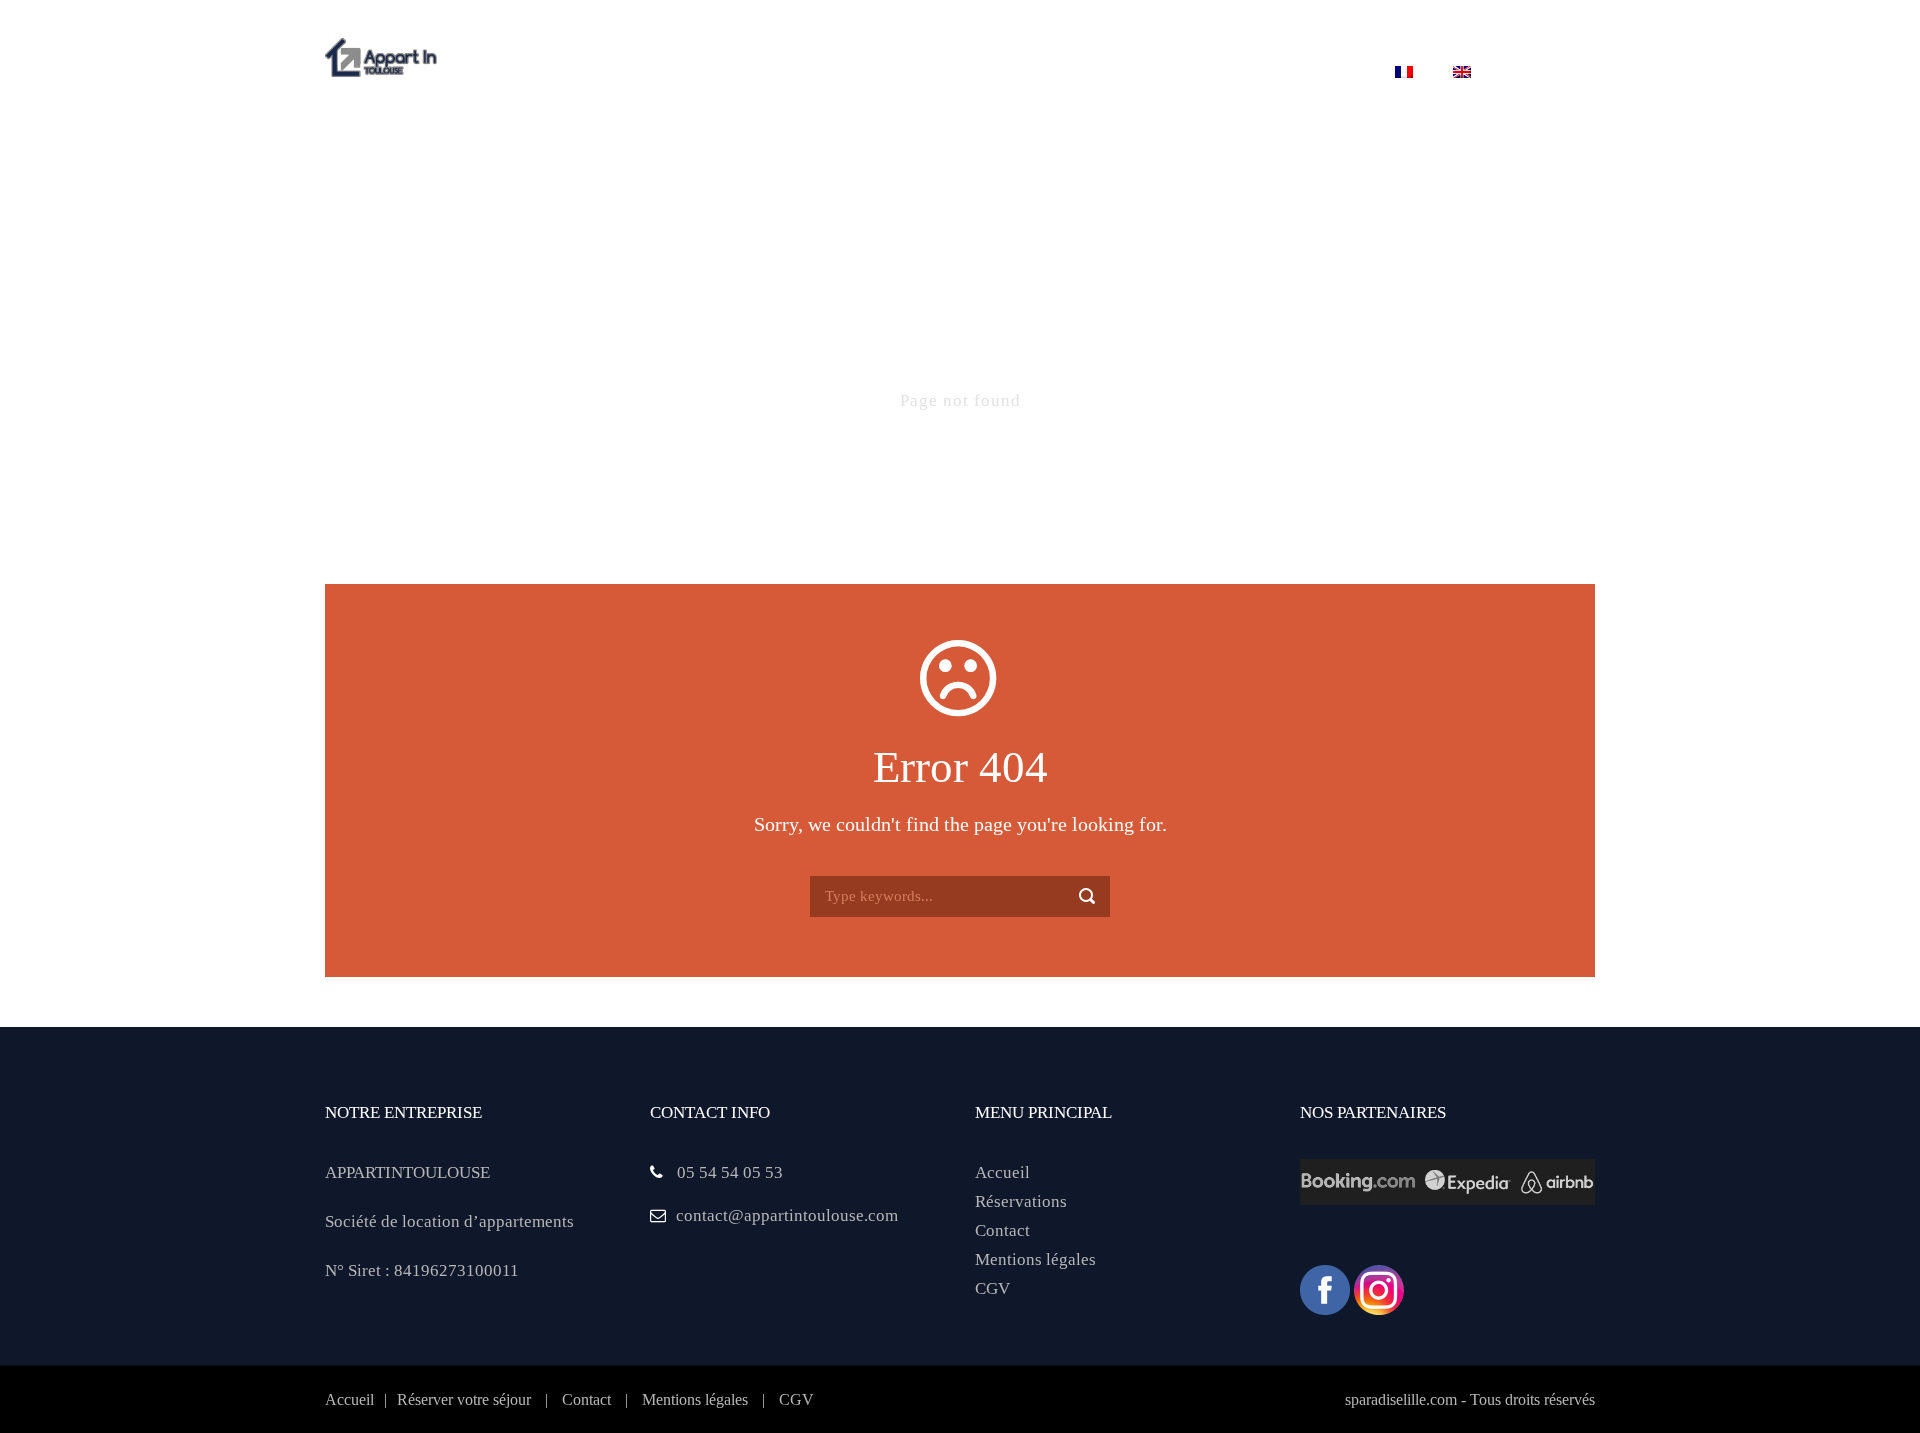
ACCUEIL (510, 73)
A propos (621, 73)
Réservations (1021, 1201)
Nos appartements (775, 73)
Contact (1319, 73)
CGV (992, 1288)
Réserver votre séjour (992, 73)
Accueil (1002, 1172)
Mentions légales (1035, 1259)
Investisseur (1187, 73)
